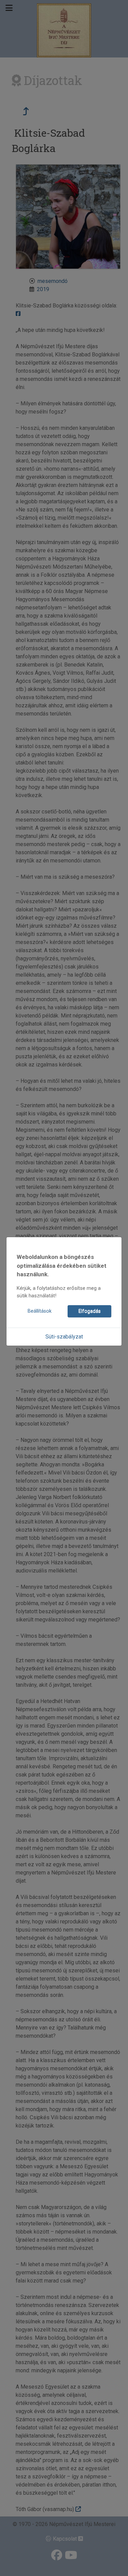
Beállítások (40, 1311)
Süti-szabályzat (64, 1337)
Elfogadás (90, 1311)
